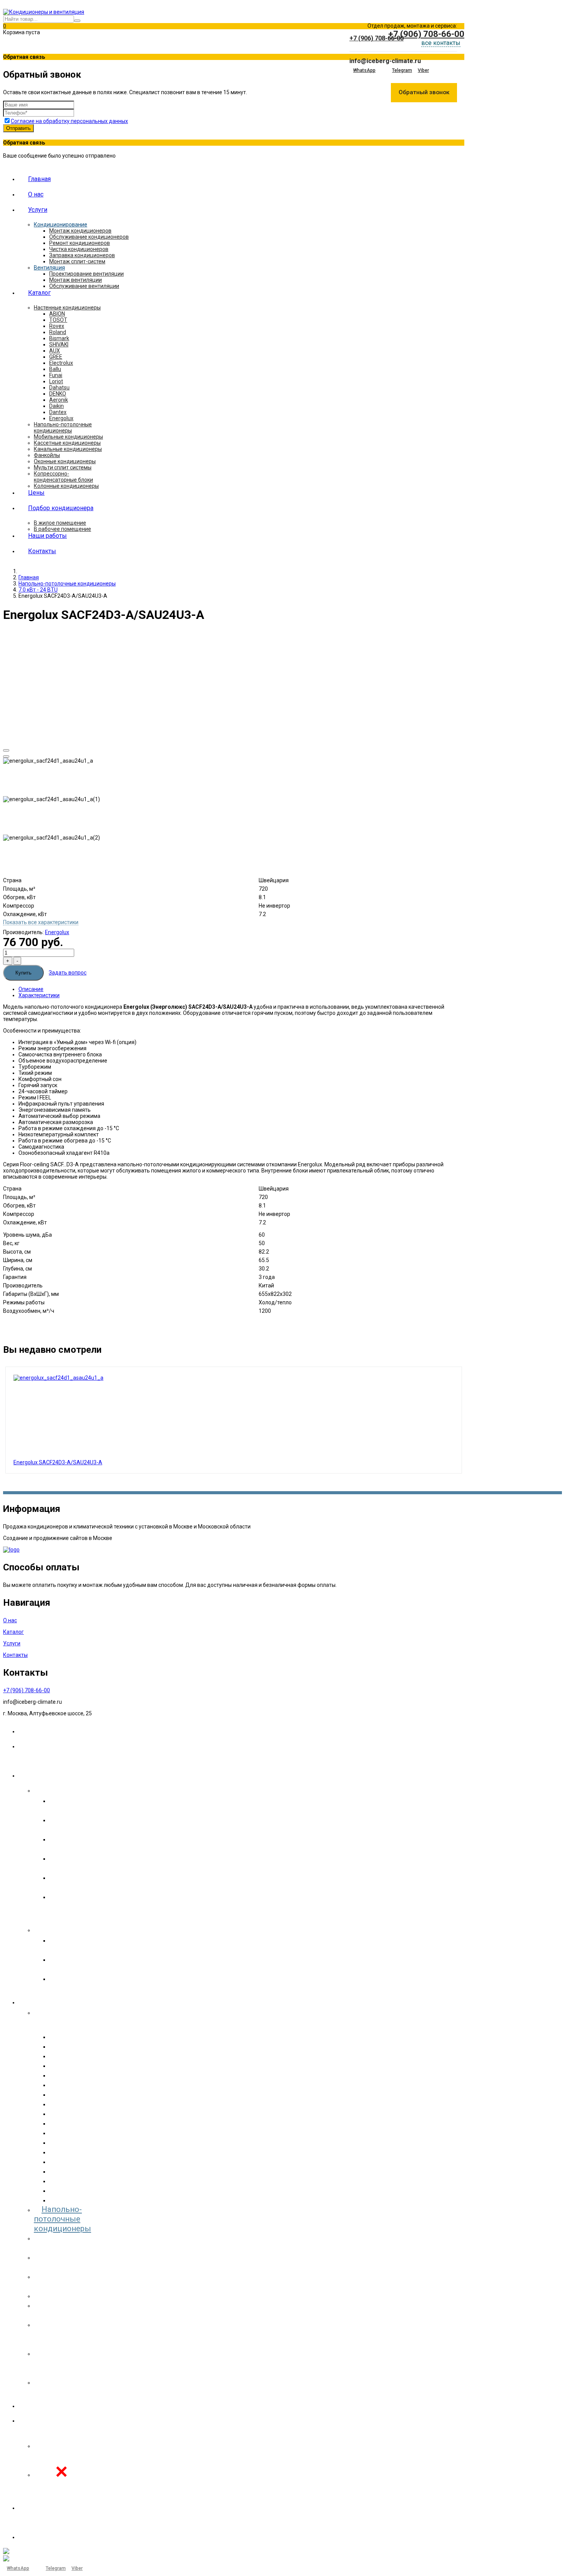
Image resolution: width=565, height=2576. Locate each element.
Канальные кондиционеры (68, 449)
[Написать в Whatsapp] (406, 38)
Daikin (56, 406)
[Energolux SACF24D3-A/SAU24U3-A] (58, 1378)
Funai (56, 375)
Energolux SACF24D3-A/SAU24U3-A (58, 1462)
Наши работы (47, 536)
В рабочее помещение (62, 529)
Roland (58, 332)
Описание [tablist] (31, 989)
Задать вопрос (68, 973)
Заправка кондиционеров (82, 255)
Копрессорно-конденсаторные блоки (63, 477)
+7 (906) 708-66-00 (376, 38)
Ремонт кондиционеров (80, 243)
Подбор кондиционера (61, 508)
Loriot (56, 381)
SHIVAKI (59, 344)
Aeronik (59, 400)
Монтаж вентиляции (76, 280)
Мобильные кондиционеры (68, 437)
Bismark (59, 338)
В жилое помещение (60, 523)
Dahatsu (59, 387)
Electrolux (61, 363)
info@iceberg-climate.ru (385, 61)
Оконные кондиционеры (65, 461)
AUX (55, 351)
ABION (57, 314)
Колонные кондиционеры (66, 486)
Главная (39, 179)
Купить (23, 973)
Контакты (42, 551)
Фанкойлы (47, 455)
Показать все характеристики (41, 922)
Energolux (61, 418)
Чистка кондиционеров (79, 249)
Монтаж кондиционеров (80, 231)
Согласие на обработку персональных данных (69, 121)
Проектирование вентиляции (86, 274)
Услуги (38, 210)
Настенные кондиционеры (67, 308)
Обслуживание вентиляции (84, 286)
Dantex (58, 412)
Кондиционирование (61, 225)
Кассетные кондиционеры (67, 443)
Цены (36, 493)
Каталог (39, 293)
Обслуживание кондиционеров (89, 237)
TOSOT (58, 320)
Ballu (55, 369)
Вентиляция (49, 268)
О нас (36, 194)
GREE (56, 357)
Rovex (57, 326)
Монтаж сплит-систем (77, 261)
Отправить (18, 128)
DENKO (58, 394)
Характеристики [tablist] (39, 995)
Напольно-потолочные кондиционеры (63, 427)
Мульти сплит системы (63, 467)
